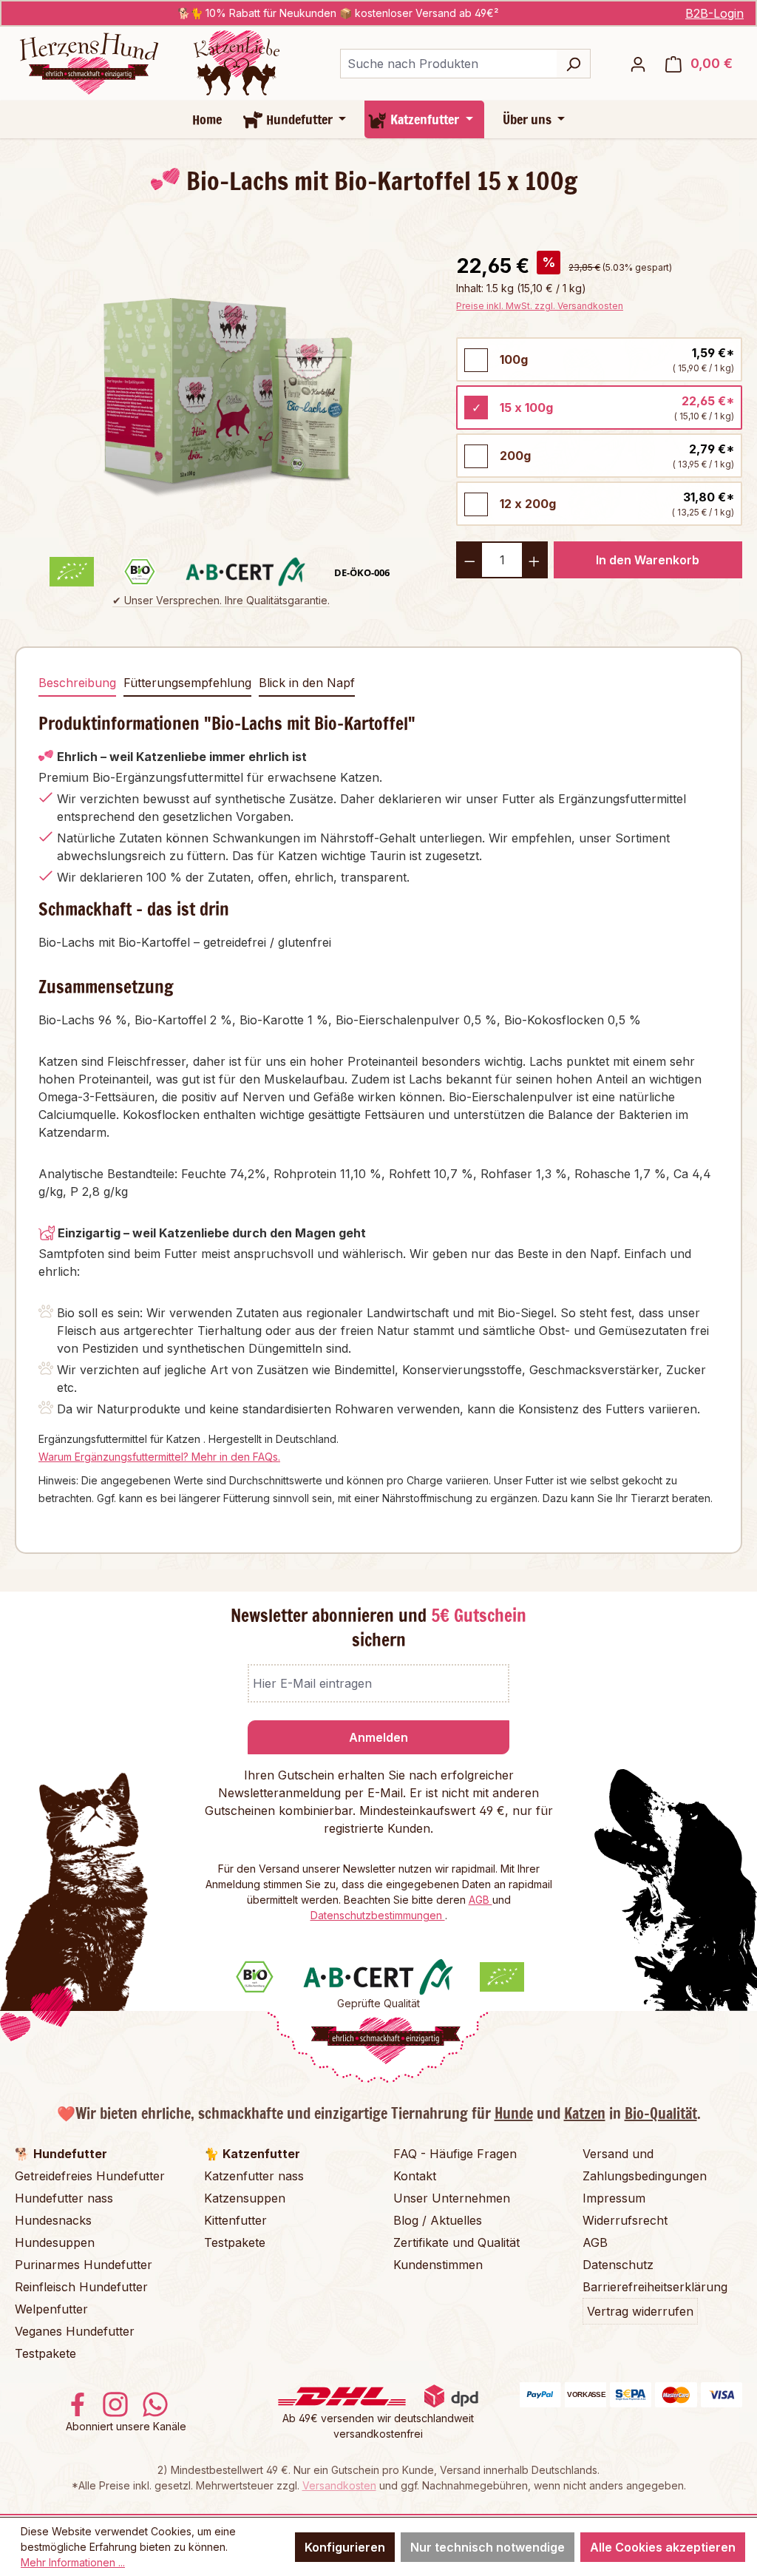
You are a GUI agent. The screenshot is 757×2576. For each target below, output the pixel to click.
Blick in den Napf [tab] (307, 683)
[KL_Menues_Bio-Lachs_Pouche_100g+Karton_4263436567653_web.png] (220, 386)
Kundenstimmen (438, 2265)
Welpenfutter (51, 2309)
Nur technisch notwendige (488, 2547)
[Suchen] (573, 64)
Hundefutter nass (64, 2198)
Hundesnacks (53, 2220)
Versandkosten (339, 2485)
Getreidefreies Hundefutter (90, 2176)
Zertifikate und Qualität (456, 2242)
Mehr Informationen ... (73, 2562)
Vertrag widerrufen (640, 2311)
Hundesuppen (55, 2242)
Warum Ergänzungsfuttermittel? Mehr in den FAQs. (159, 1457)
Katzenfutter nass (254, 2176)
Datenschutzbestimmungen (378, 1915)
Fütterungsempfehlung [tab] (187, 683)
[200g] (476, 456)
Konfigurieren (345, 2547)
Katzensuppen (245, 2198)
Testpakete (45, 2353)
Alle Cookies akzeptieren (663, 2547)
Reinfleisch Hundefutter (81, 2287)
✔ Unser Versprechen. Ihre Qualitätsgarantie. (221, 600)
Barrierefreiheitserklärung (655, 2287)
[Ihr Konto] (638, 64)
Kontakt (415, 2176)
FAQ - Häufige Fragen (455, 2154)
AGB (481, 1900)
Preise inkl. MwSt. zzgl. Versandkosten (540, 306)
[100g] (476, 360)
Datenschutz (618, 2265)
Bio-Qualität (661, 2113)
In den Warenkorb (648, 560)
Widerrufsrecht (625, 2220)
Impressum (614, 2198)
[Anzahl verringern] (469, 560)
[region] (221, 386)
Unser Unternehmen (452, 2198)
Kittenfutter (235, 2220)
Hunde (514, 2113)
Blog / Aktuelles (438, 2220)
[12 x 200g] (476, 504)
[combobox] (448, 64)
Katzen (585, 2113)
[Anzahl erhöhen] (535, 560)
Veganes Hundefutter (75, 2331)
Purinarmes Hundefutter (84, 2265)
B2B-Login (714, 13)
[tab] (77, 683)
